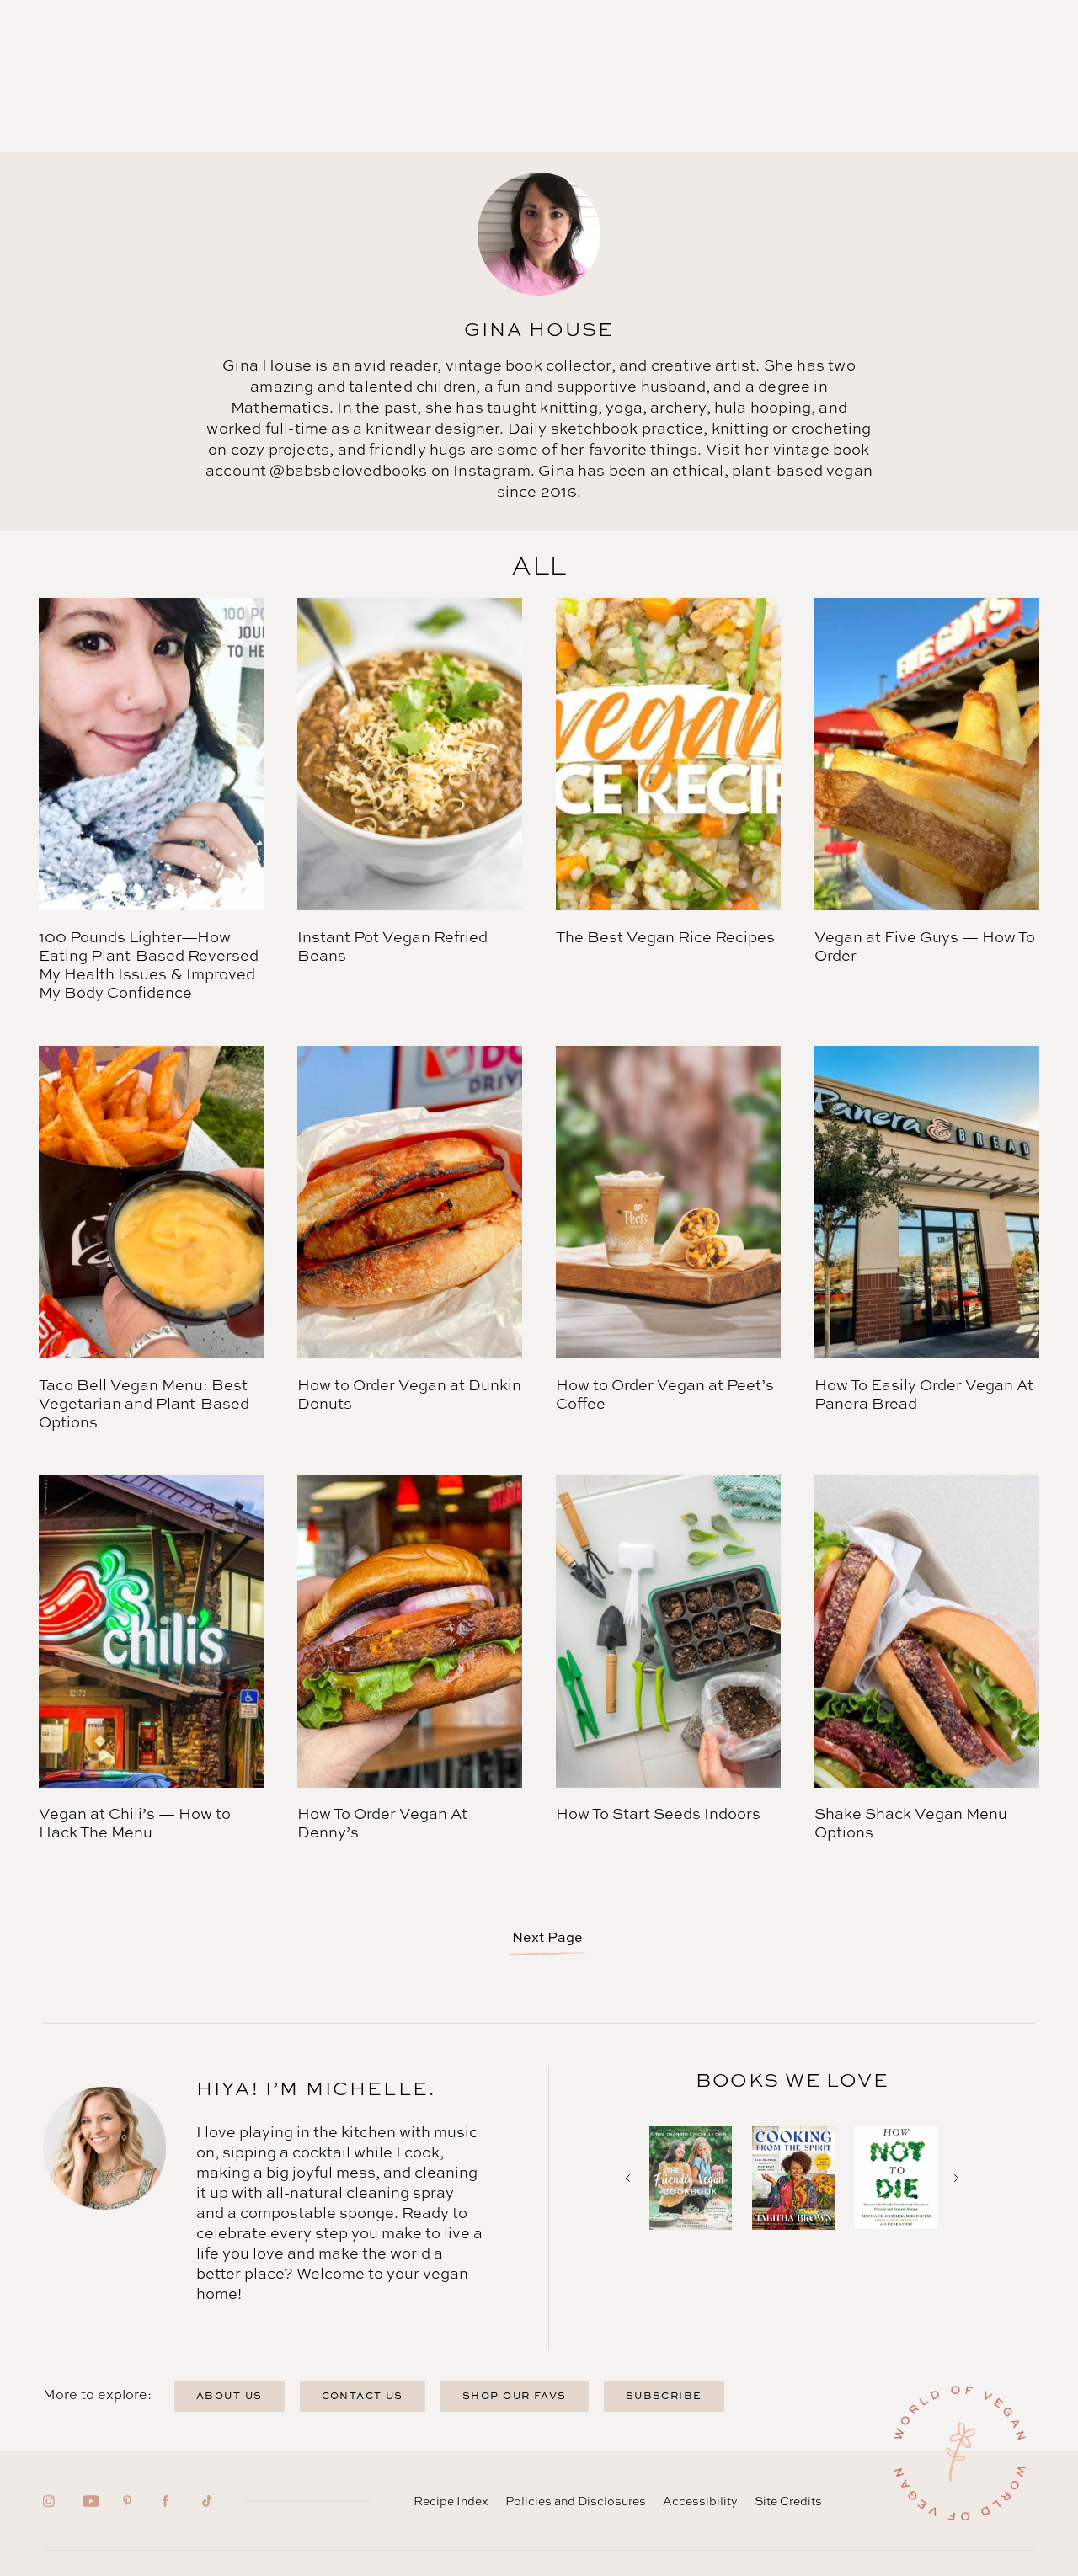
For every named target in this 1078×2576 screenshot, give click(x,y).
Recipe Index (451, 2501)
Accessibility (700, 2501)
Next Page (547, 1937)
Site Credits (788, 2501)
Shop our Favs (515, 2395)
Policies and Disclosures (576, 2501)
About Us (229, 2395)
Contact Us (363, 2395)
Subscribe (664, 2395)
